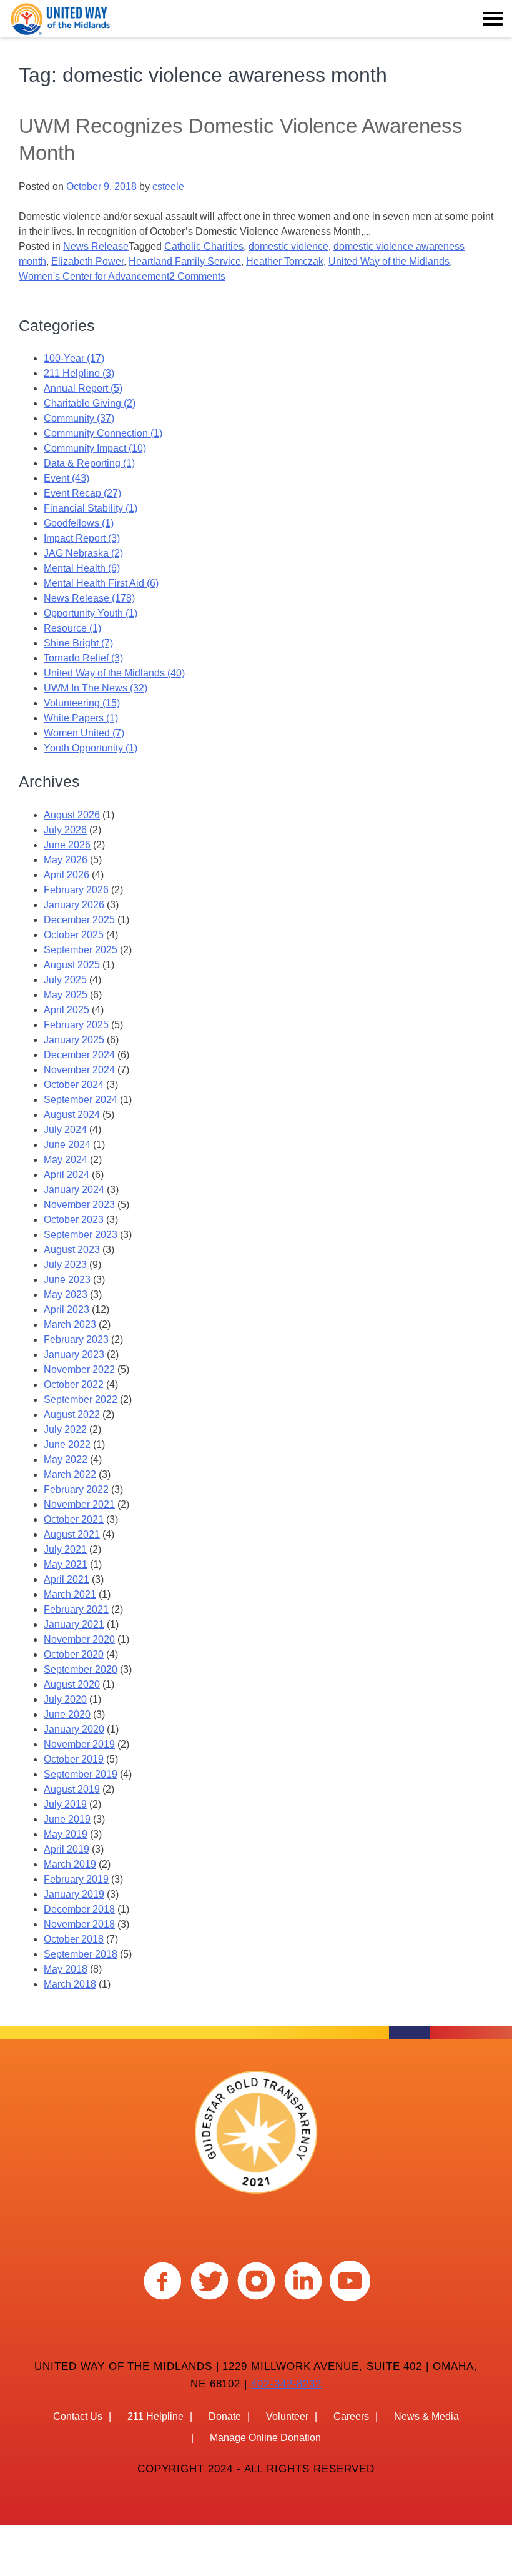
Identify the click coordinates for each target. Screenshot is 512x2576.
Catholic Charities (204, 246)
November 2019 (79, 1744)
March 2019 (70, 1864)
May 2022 (66, 1459)
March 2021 (70, 1594)
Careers (351, 2416)
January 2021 (74, 1624)
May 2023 (66, 1295)
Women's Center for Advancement (94, 276)
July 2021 (65, 1549)
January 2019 (74, 1894)
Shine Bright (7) (78, 643)
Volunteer (287, 2416)
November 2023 (79, 1205)
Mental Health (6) (82, 568)
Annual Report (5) (83, 388)
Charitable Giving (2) (90, 403)
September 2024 (81, 1100)
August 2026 (72, 815)
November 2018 (79, 1924)
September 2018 (81, 1954)
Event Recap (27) (82, 493)
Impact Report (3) (82, 538)
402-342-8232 (286, 2384)
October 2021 (74, 1519)
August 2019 (72, 1789)
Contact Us (78, 2416)
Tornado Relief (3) (83, 658)
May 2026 (66, 860)
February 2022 (76, 1489)
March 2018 (70, 1984)
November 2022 (79, 1370)
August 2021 (72, 1534)
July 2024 (65, 1130)
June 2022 (67, 1444)
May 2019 (66, 1834)
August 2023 (72, 1250)
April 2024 (66, 1175)
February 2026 (76, 890)
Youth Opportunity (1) (91, 748)
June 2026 (67, 845)
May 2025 (66, 995)
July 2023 (65, 1265)
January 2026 (74, 905)
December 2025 (79, 920)
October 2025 (74, 935)
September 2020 (81, 1669)
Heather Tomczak (285, 261)
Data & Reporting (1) (89, 463)
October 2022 (74, 1385)
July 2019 (65, 1804)
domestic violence (288, 246)
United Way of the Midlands (389, 261)
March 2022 (70, 1474)
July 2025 (65, 980)
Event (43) (66, 478)
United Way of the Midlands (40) (114, 673)
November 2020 (79, 1639)
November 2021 (79, 1504)
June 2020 (67, 1714)
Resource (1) (72, 628)
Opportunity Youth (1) (91, 613)
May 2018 (66, 1969)
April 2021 (66, 1579)
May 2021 (66, 1564)
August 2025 (72, 965)
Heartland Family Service (185, 261)
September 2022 (81, 1399)
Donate (225, 2416)
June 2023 (67, 1280)
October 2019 (74, 1759)
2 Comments (197, 276)
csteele (168, 186)
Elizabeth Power (87, 261)
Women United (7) (84, 733)
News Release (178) (89, 598)
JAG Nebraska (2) (83, 553)
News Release (96, 246)
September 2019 (81, 1774)
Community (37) (79, 418)
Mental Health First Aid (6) (101, 583)
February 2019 (76, 1879)
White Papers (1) (81, 718)
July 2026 (65, 830)
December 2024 (79, 1055)
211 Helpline (155, 2416)
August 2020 (72, 1684)
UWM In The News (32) (96, 688)
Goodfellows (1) (79, 523)
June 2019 (67, 1819)
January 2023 (74, 1355)
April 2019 (66, 1849)
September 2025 (81, 950)
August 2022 (72, 1414)
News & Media (426, 2416)
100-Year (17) (74, 358)
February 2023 (76, 1340)
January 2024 (74, 1190)
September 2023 (81, 1235)
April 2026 (66, 875)
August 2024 (72, 1115)
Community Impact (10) (95, 448)
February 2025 (76, 1025)
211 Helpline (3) (79, 373)
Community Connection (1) (103, 433)
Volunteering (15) (82, 703)
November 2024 (79, 1070)
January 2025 (74, 1040)
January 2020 (74, 1729)
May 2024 (66, 1160)
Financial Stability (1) (91, 508)
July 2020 (65, 1699)
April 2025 (66, 1010)
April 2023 (66, 1310)
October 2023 (74, 1220)
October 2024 (74, 1085)
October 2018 (74, 1939)
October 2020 (74, 1654)
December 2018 (79, 1909)
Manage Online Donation (265, 2438)
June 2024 (67, 1145)
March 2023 (70, 1325)
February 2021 (76, 1609)
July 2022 (65, 1429)
